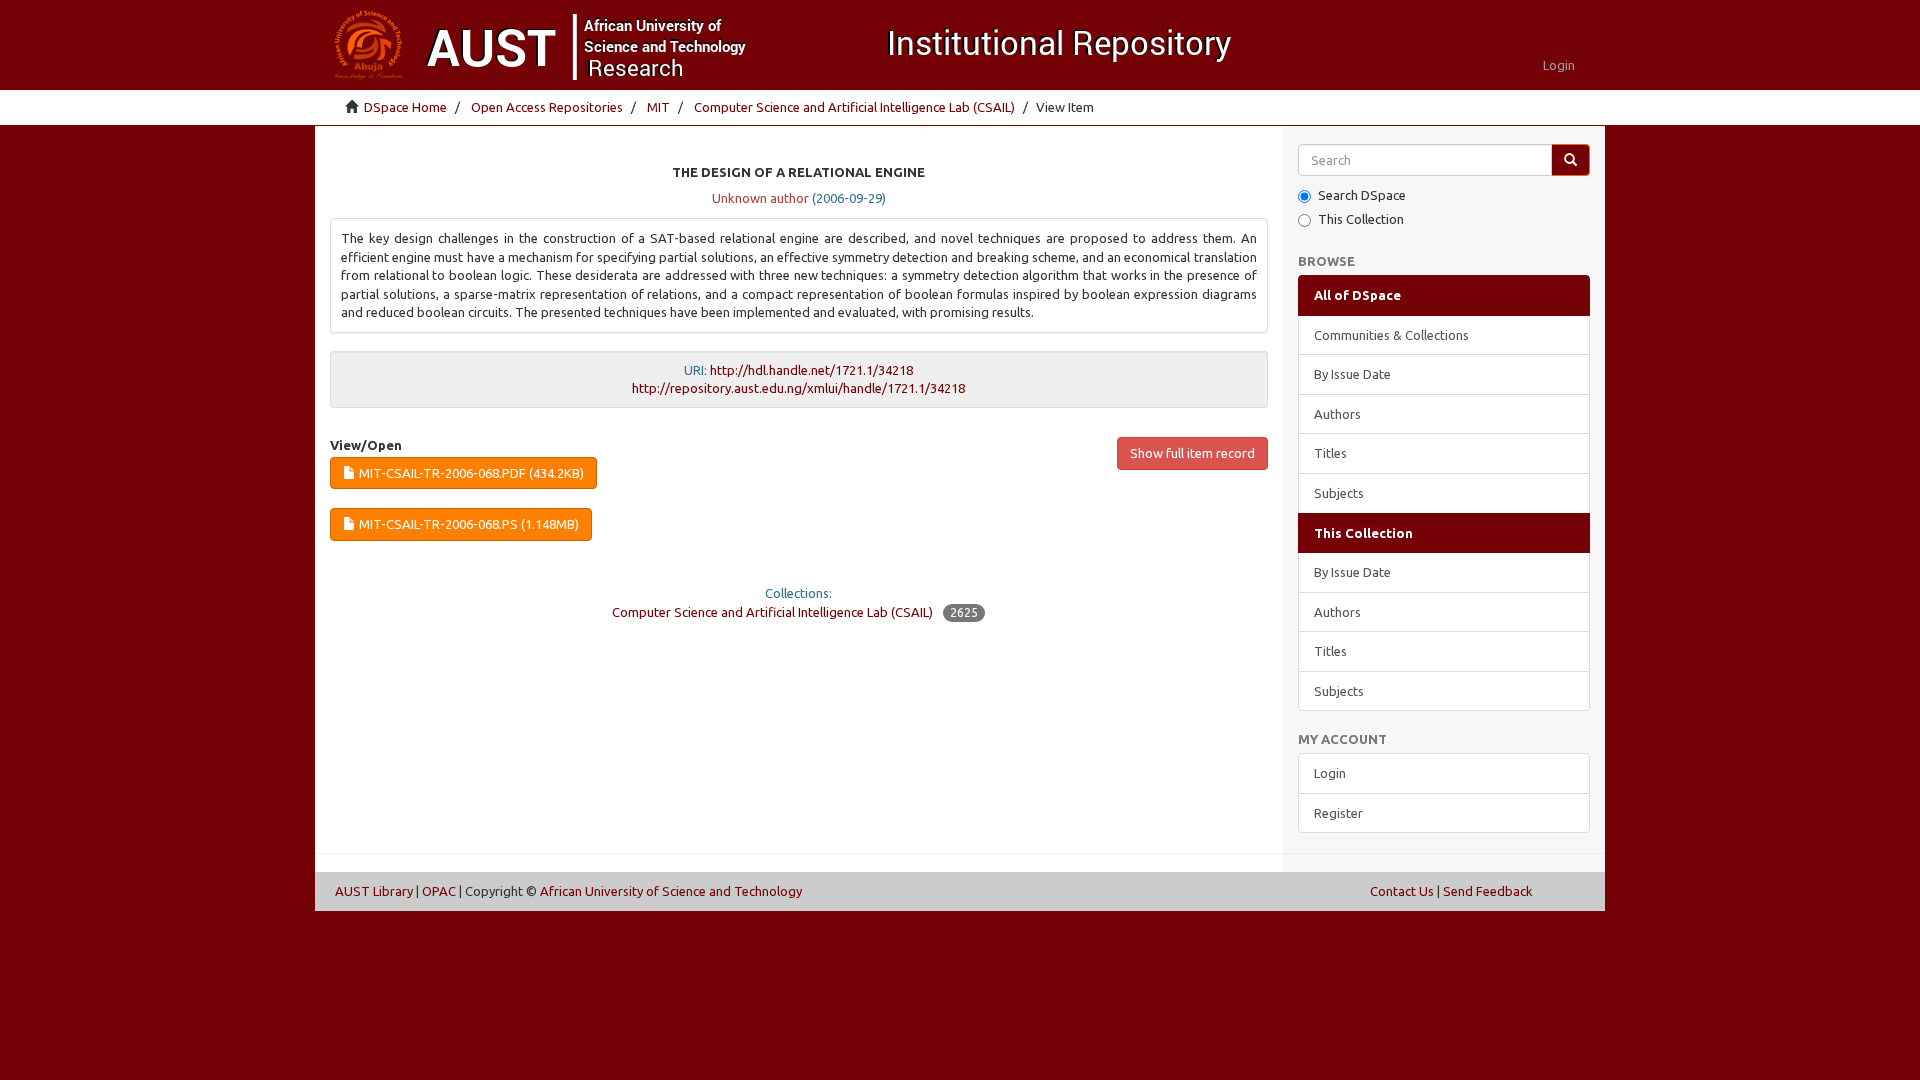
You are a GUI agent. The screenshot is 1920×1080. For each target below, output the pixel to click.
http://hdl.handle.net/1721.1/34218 (811, 370)
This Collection (1361, 219)
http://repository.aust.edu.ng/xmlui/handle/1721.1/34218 (798, 388)
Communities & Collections (1391, 335)
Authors (1337, 414)
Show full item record (1192, 453)
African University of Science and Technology (671, 891)
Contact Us (1402, 891)
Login (1330, 773)
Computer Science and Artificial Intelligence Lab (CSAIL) (854, 107)
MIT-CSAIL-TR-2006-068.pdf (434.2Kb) (470, 473)
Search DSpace (1362, 195)
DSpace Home (405, 107)
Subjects (1339, 493)
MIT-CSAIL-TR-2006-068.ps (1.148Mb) (467, 524)
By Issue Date (1352, 374)
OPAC (439, 891)
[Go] (1570, 160)
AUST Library (374, 891)
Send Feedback (1488, 891)
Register (1338, 813)
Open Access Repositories (547, 107)
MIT (658, 107)
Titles (1330, 453)
